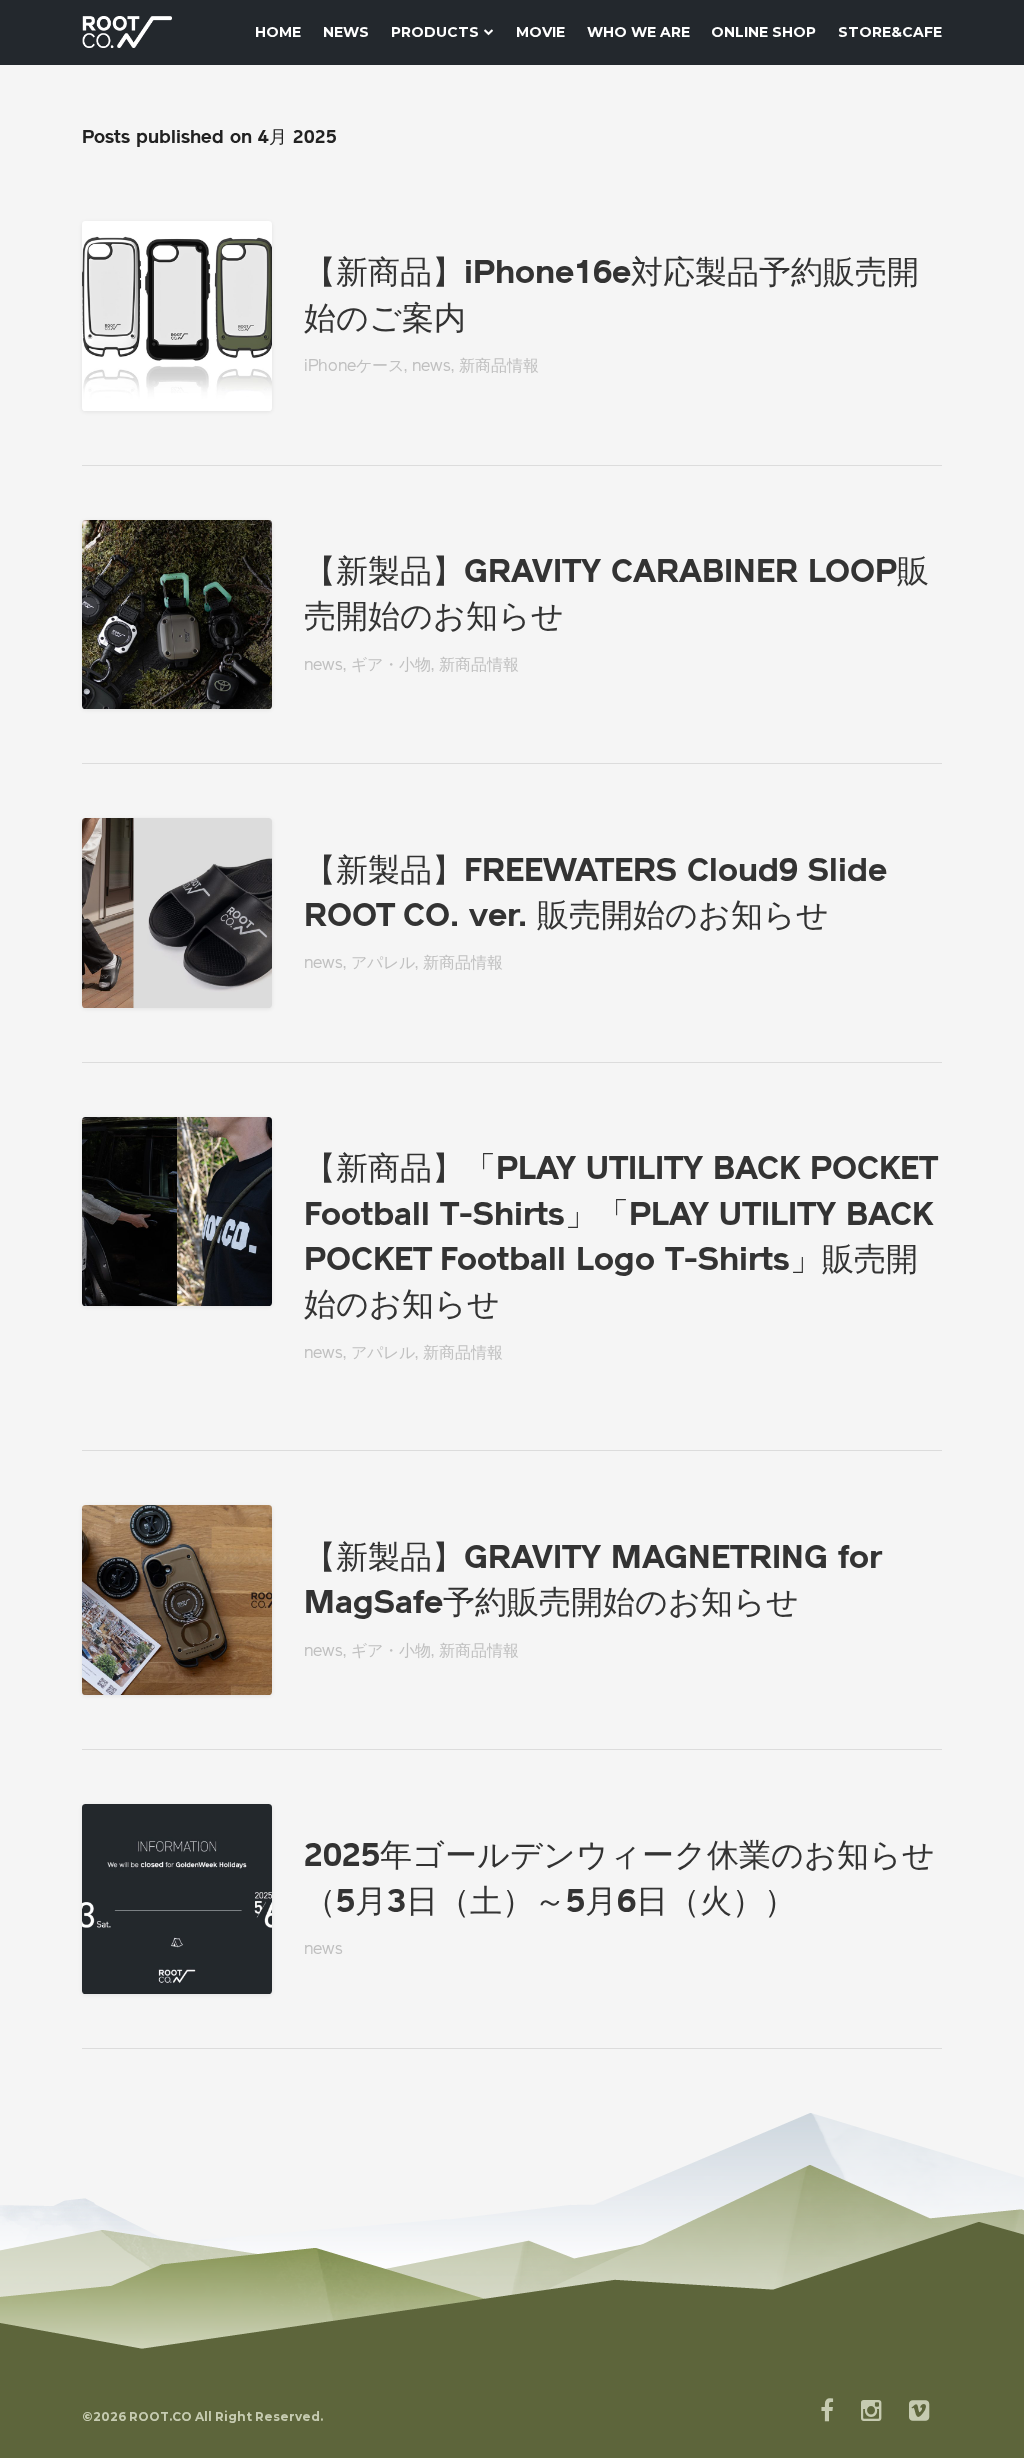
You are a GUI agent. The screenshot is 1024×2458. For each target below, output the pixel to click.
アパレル (383, 964)
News (346, 32)
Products (435, 32)
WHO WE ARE (638, 32)
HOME (278, 32)
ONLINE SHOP (763, 32)
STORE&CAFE (890, 32)
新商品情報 (499, 367)
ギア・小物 (391, 666)
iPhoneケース (354, 367)
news (431, 367)
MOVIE (540, 32)
